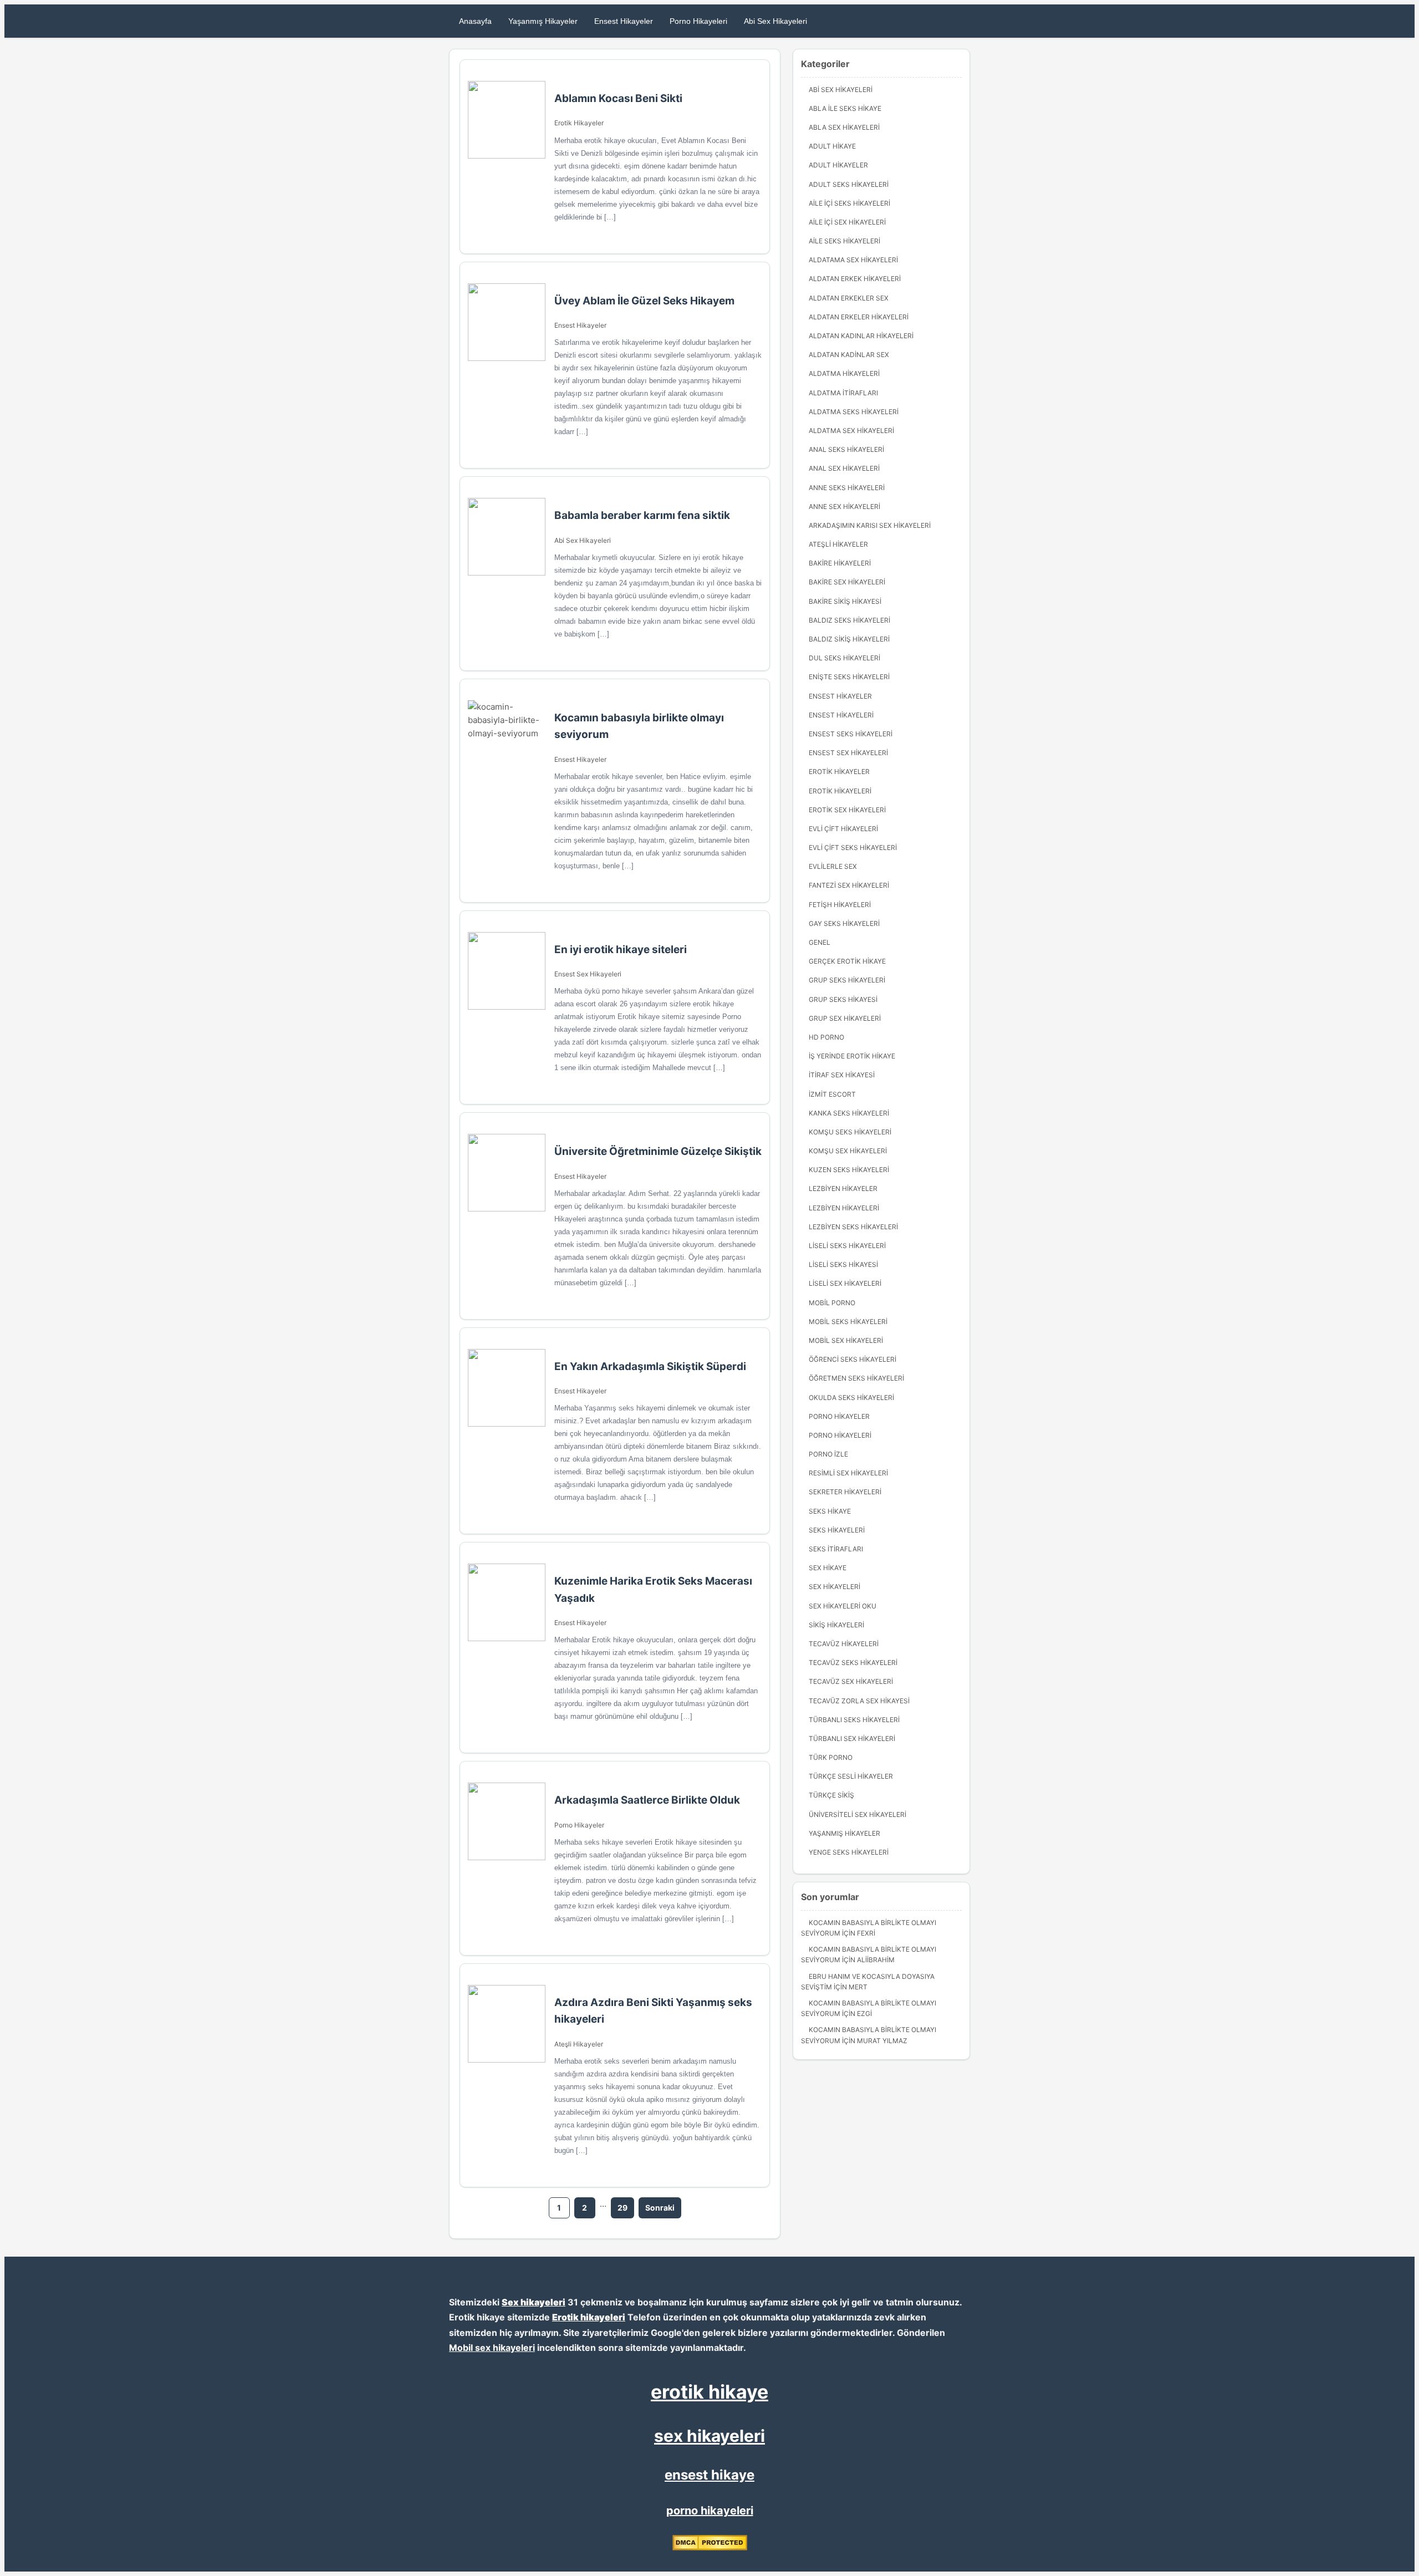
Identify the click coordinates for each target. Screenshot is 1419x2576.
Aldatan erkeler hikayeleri (859, 317)
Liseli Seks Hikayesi (843, 1264)
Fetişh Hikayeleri (840, 905)
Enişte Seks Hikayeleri (849, 677)
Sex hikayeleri (534, 2302)
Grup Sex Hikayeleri (845, 1018)
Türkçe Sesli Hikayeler (851, 1776)
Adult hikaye (832, 146)
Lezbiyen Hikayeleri (844, 1208)
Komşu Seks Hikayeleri (850, 1132)
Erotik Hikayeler (579, 123)
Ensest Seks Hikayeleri (851, 734)
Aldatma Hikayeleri (844, 373)
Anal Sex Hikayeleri (844, 468)
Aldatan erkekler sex (849, 298)
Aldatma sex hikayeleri (851, 431)
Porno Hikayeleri (698, 21)
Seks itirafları (836, 1549)
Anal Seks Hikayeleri (846, 449)
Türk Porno (831, 1757)
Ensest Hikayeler (624, 21)
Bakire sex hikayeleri (847, 582)
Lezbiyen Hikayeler (843, 1188)
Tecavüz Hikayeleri (844, 1644)
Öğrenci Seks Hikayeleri (853, 1359)
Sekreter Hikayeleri (845, 1492)
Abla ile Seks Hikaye (845, 108)
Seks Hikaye (830, 1511)
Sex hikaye (828, 1568)
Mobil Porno (832, 1303)
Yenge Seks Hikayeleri (849, 1852)
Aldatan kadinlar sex (849, 355)
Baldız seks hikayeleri (849, 620)
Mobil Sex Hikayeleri (846, 1340)
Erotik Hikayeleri (840, 791)
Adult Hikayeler (838, 165)
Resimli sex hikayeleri (848, 1473)
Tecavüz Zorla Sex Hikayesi (859, 1701)
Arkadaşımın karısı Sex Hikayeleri (870, 525)
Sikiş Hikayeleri (836, 1625)
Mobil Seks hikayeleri (848, 1322)
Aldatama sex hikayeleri (853, 260)
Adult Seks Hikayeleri (849, 184)
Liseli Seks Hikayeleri (847, 1246)
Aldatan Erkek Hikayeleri (855, 279)
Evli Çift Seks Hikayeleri (853, 847)
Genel (820, 942)
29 (622, 2208)
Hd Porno (826, 1037)
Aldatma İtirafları (843, 393)
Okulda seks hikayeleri (851, 1398)
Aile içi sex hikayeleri (847, 222)
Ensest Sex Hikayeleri (588, 974)
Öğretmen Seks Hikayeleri (856, 1378)
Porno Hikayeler (579, 1825)
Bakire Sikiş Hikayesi (845, 601)
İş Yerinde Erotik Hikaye (852, 1056)
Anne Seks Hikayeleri (847, 488)
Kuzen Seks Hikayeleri (849, 1170)
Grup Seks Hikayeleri (847, 980)
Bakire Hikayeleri (840, 563)
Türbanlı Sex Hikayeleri (852, 1738)
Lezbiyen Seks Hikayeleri (853, 1227)
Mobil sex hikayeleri (492, 2348)
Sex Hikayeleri (834, 1587)
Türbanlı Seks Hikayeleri (854, 1720)
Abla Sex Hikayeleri (844, 127)
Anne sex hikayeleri (844, 506)
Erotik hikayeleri (589, 2317)
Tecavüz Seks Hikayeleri (853, 1663)
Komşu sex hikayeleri (848, 1151)
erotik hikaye (709, 2392)
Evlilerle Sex (833, 866)
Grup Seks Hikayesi (843, 999)
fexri (866, 1933)
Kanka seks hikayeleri (849, 1113)
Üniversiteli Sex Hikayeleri (857, 1814)
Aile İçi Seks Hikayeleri (849, 203)
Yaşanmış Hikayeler (543, 21)
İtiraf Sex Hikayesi (842, 1075)
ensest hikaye (709, 2475)
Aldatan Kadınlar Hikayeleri (861, 336)
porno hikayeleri (710, 2511)
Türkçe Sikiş (831, 1795)
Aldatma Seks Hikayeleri (854, 412)
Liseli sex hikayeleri (845, 1283)
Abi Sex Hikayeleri (775, 21)
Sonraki (660, 2208)
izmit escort (832, 1094)
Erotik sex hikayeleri (847, 810)
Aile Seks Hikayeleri (844, 241)
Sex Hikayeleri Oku (843, 1606)
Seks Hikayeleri (837, 1530)
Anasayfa (475, 21)
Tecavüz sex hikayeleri (851, 1681)
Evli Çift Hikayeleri (843, 829)
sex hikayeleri (709, 2436)
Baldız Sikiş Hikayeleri (849, 639)
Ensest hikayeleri (841, 715)
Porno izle (828, 1454)
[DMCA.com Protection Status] (710, 2548)
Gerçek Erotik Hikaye (847, 961)
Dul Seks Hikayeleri (844, 658)
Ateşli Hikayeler (579, 2044)
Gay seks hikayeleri (844, 923)
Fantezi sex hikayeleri (849, 885)
